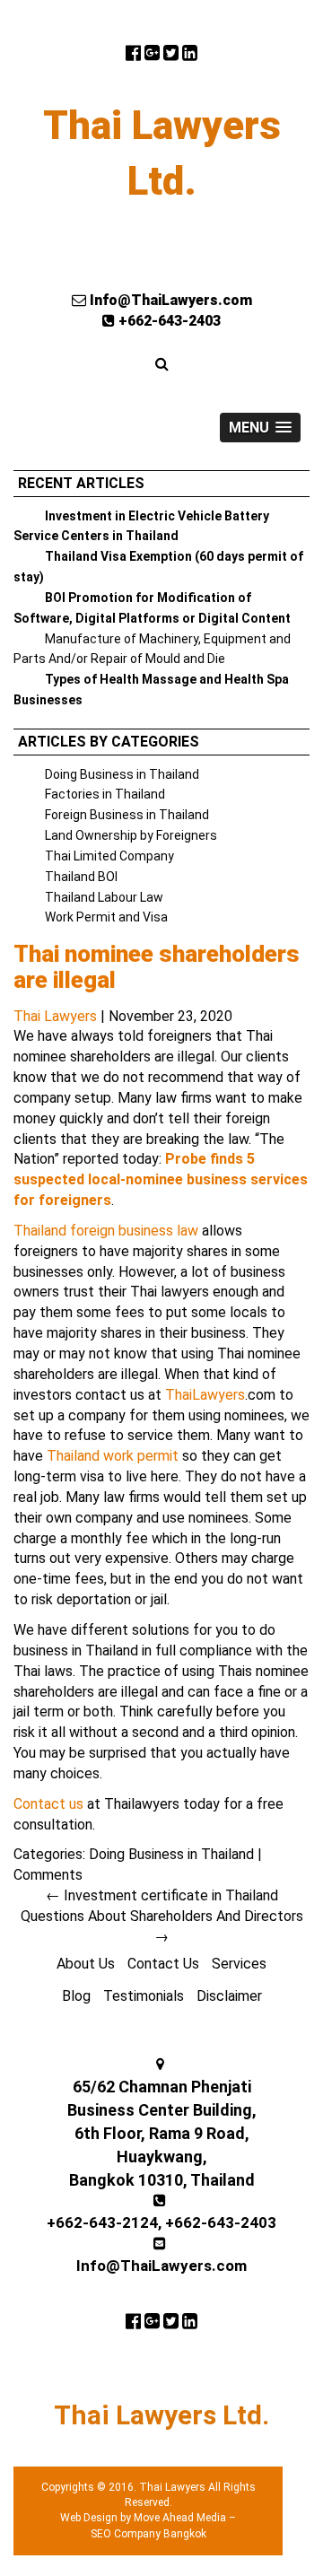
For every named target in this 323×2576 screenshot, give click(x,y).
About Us (86, 1964)
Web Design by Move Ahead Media (143, 2518)
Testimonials (144, 1996)
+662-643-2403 (168, 321)
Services (239, 1964)
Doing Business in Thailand (122, 774)
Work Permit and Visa (106, 917)
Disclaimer (229, 1996)
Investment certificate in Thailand (162, 1895)
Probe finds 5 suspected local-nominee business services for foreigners (161, 1179)
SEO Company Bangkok (148, 2534)
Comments (48, 1875)
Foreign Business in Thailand (127, 815)
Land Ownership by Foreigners (131, 835)
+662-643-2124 (102, 2222)
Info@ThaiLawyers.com (169, 300)
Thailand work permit (113, 1456)
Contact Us (163, 1964)
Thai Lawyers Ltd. (162, 154)
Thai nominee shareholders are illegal (157, 967)
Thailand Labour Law (104, 897)
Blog (76, 1996)
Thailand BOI (81, 877)
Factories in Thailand (105, 794)
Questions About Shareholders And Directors (162, 1926)
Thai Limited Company (109, 856)
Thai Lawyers (55, 1016)
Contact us (48, 1804)
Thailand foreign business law (106, 1231)
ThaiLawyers (205, 1395)
